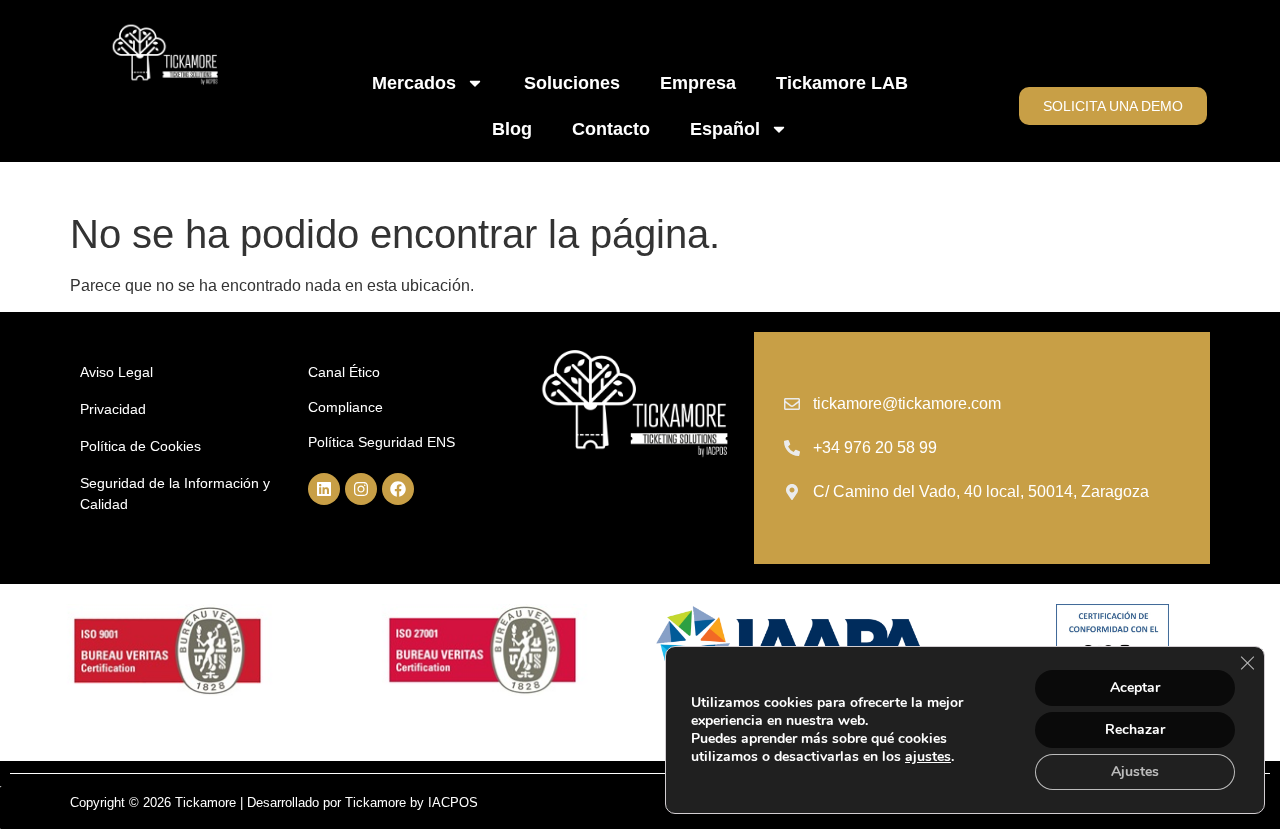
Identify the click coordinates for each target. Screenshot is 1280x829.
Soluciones (572, 83)
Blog (512, 129)
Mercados (414, 83)
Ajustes (1135, 771)
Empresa (698, 83)
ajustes (928, 757)
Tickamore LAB (842, 83)
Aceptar (1135, 687)
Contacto (611, 129)
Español (725, 129)
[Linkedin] (324, 489)
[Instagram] (361, 489)
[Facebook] (398, 489)
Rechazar (1135, 729)
